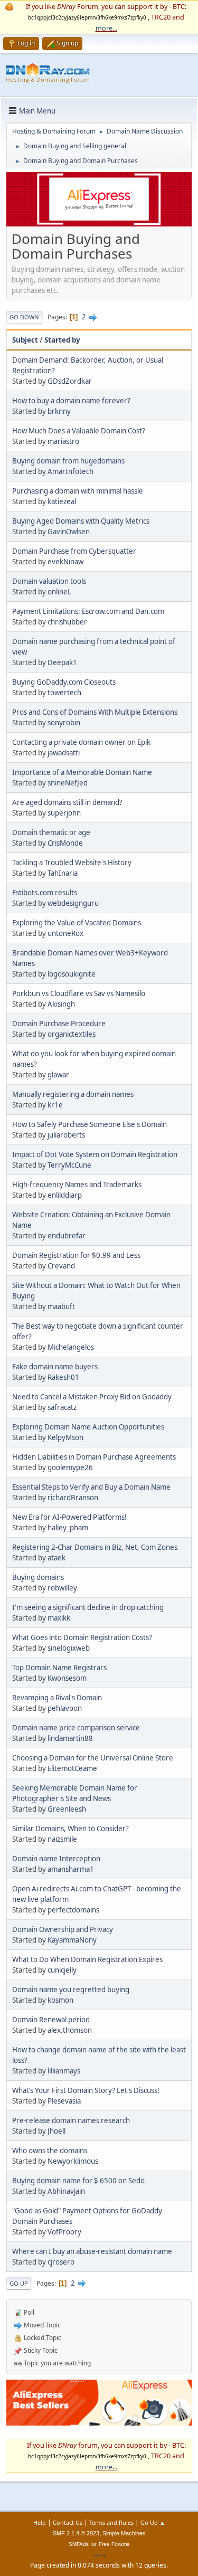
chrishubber (67, 622)
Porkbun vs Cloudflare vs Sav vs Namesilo (79, 993)
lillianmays (64, 2071)
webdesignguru (73, 903)
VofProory (64, 2232)
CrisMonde (65, 843)
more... (106, 28)
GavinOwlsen (69, 532)
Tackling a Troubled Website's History (72, 863)
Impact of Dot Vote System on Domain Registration (95, 1154)
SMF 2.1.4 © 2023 (76, 2533)
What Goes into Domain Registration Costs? (82, 1637)
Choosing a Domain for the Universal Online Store (93, 1758)
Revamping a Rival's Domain (57, 1698)
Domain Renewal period (51, 2020)
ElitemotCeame (72, 1768)
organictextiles (72, 1034)
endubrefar (67, 1236)
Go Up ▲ (153, 2522)
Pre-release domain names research (71, 2120)
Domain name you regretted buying (71, 1990)
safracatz (62, 1407)
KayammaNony (72, 1940)
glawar (58, 1075)
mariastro (63, 441)
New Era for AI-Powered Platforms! (69, 1517)
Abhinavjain (66, 2191)
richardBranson (73, 1498)
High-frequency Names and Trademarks (77, 1185)
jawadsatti (64, 753)
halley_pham (68, 1528)
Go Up (19, 2283)
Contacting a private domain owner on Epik (81, 742)
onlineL (59, 592)
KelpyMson (65, 1437)
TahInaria (63, 873)
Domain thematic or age (51, 832)
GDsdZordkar (70, 381)
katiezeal (62, 501)
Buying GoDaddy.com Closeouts (64, 682)
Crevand (61, 1266)
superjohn (64, 813)
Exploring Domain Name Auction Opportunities (88, 1427)
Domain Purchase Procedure (59, 1024)
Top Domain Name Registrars (59, 1668)
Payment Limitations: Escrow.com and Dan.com (88, 611)
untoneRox (65, 933)
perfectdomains (73, 1910)
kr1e (55, 1105)
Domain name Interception (56, 1859)
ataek (56, 1558)
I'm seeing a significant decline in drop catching (88, 1607)
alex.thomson (70, 2030)
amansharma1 (71, 1869)
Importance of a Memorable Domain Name (82, 772)
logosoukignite (72, 974)
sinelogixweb (69, 1648)
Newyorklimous (73, 2161)
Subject (25, 340)
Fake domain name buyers (55, 1367)
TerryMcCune (69, 1165)
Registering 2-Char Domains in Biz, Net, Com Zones (95, 1547)
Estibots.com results (45, 893)
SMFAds (79, 2544)
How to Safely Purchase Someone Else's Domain (89, 1124)
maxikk (59, 1618)
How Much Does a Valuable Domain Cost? (79, 431)
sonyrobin (64, 723)
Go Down (24, 317)
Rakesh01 (63, 1377)
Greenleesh (67, 1809)
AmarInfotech (70, 471)
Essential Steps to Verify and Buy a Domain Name (91, 1487)
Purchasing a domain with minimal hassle (78, 491)
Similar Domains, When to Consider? (70, 1829)
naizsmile (62, 1839)
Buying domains (38, 1577)
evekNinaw (65, 562)
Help (40, 2522)
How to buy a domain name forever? (71, 401)
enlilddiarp (65, 1195)
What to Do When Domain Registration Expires (87, 1959)
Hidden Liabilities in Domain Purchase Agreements (94, 1457)
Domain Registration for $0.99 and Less (76, 1255)
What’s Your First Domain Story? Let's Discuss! (86, 2090)
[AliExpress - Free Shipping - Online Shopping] (99, 224)
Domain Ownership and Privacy (63, 1929)
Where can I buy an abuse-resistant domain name (92, 2251)
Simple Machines (124, 2533)
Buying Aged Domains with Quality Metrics (81, 521)
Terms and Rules (111, 2522)
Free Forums (114, 2544)
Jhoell (56, 2131)
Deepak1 (62, 662)
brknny (59, 411)
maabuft (61, 1306)
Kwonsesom (67, 1678)
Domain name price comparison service (76, 1728)
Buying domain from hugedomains (68, 461)
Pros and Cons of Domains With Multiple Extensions (95, 712)
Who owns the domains (50, 2151)
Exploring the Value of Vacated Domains (77, 923)
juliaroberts (66, 1135)
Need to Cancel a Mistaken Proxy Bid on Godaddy (92, 1397)
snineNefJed (68, 783)
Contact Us (68, 2522)
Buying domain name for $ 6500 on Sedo (78, 2181)
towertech (64, 693)
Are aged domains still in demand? (67, 802)
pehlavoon (65, 1708)
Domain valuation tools (49, 581)
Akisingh (61, 1004)
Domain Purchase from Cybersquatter (74, 551)
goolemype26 (70, 1467)
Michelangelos (71, 1347)
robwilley (62, 1588)
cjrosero (61, 2262)
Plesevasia (64, 2101)
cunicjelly (62, 1970)
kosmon (60, 2000)
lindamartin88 (70, 1738)
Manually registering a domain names (73, 1094)
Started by (62, 340)
